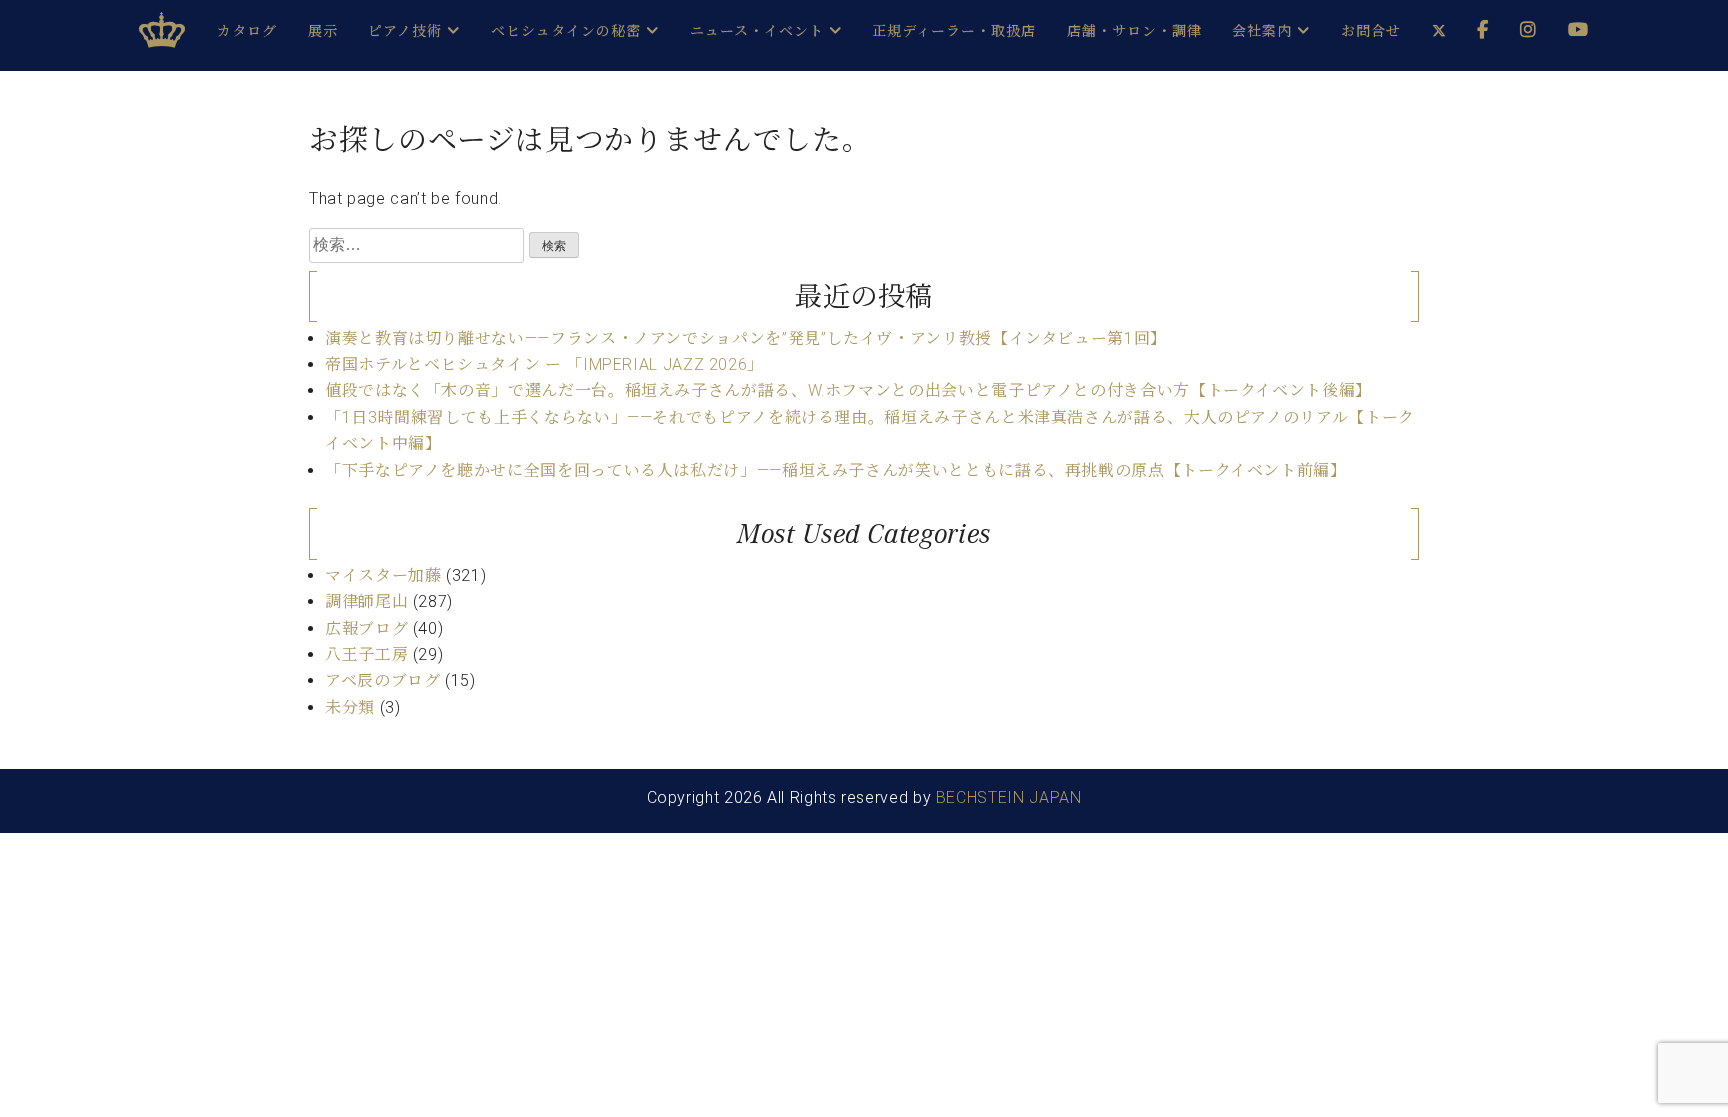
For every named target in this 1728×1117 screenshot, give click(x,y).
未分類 (350, 707)
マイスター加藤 (383, 575)
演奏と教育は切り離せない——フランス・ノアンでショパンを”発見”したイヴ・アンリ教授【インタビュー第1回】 (746, 338)
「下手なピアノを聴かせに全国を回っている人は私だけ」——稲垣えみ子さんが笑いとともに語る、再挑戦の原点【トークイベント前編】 (836, 470)
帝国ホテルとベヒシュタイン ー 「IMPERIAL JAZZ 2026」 (544, 364)
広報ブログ (366, 628)
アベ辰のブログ (382, 680)
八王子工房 (366, 654)
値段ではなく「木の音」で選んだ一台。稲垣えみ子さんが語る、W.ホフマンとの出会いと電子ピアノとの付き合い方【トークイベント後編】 (848, 390)
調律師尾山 (366, 601)
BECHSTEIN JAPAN (1009, 797)
